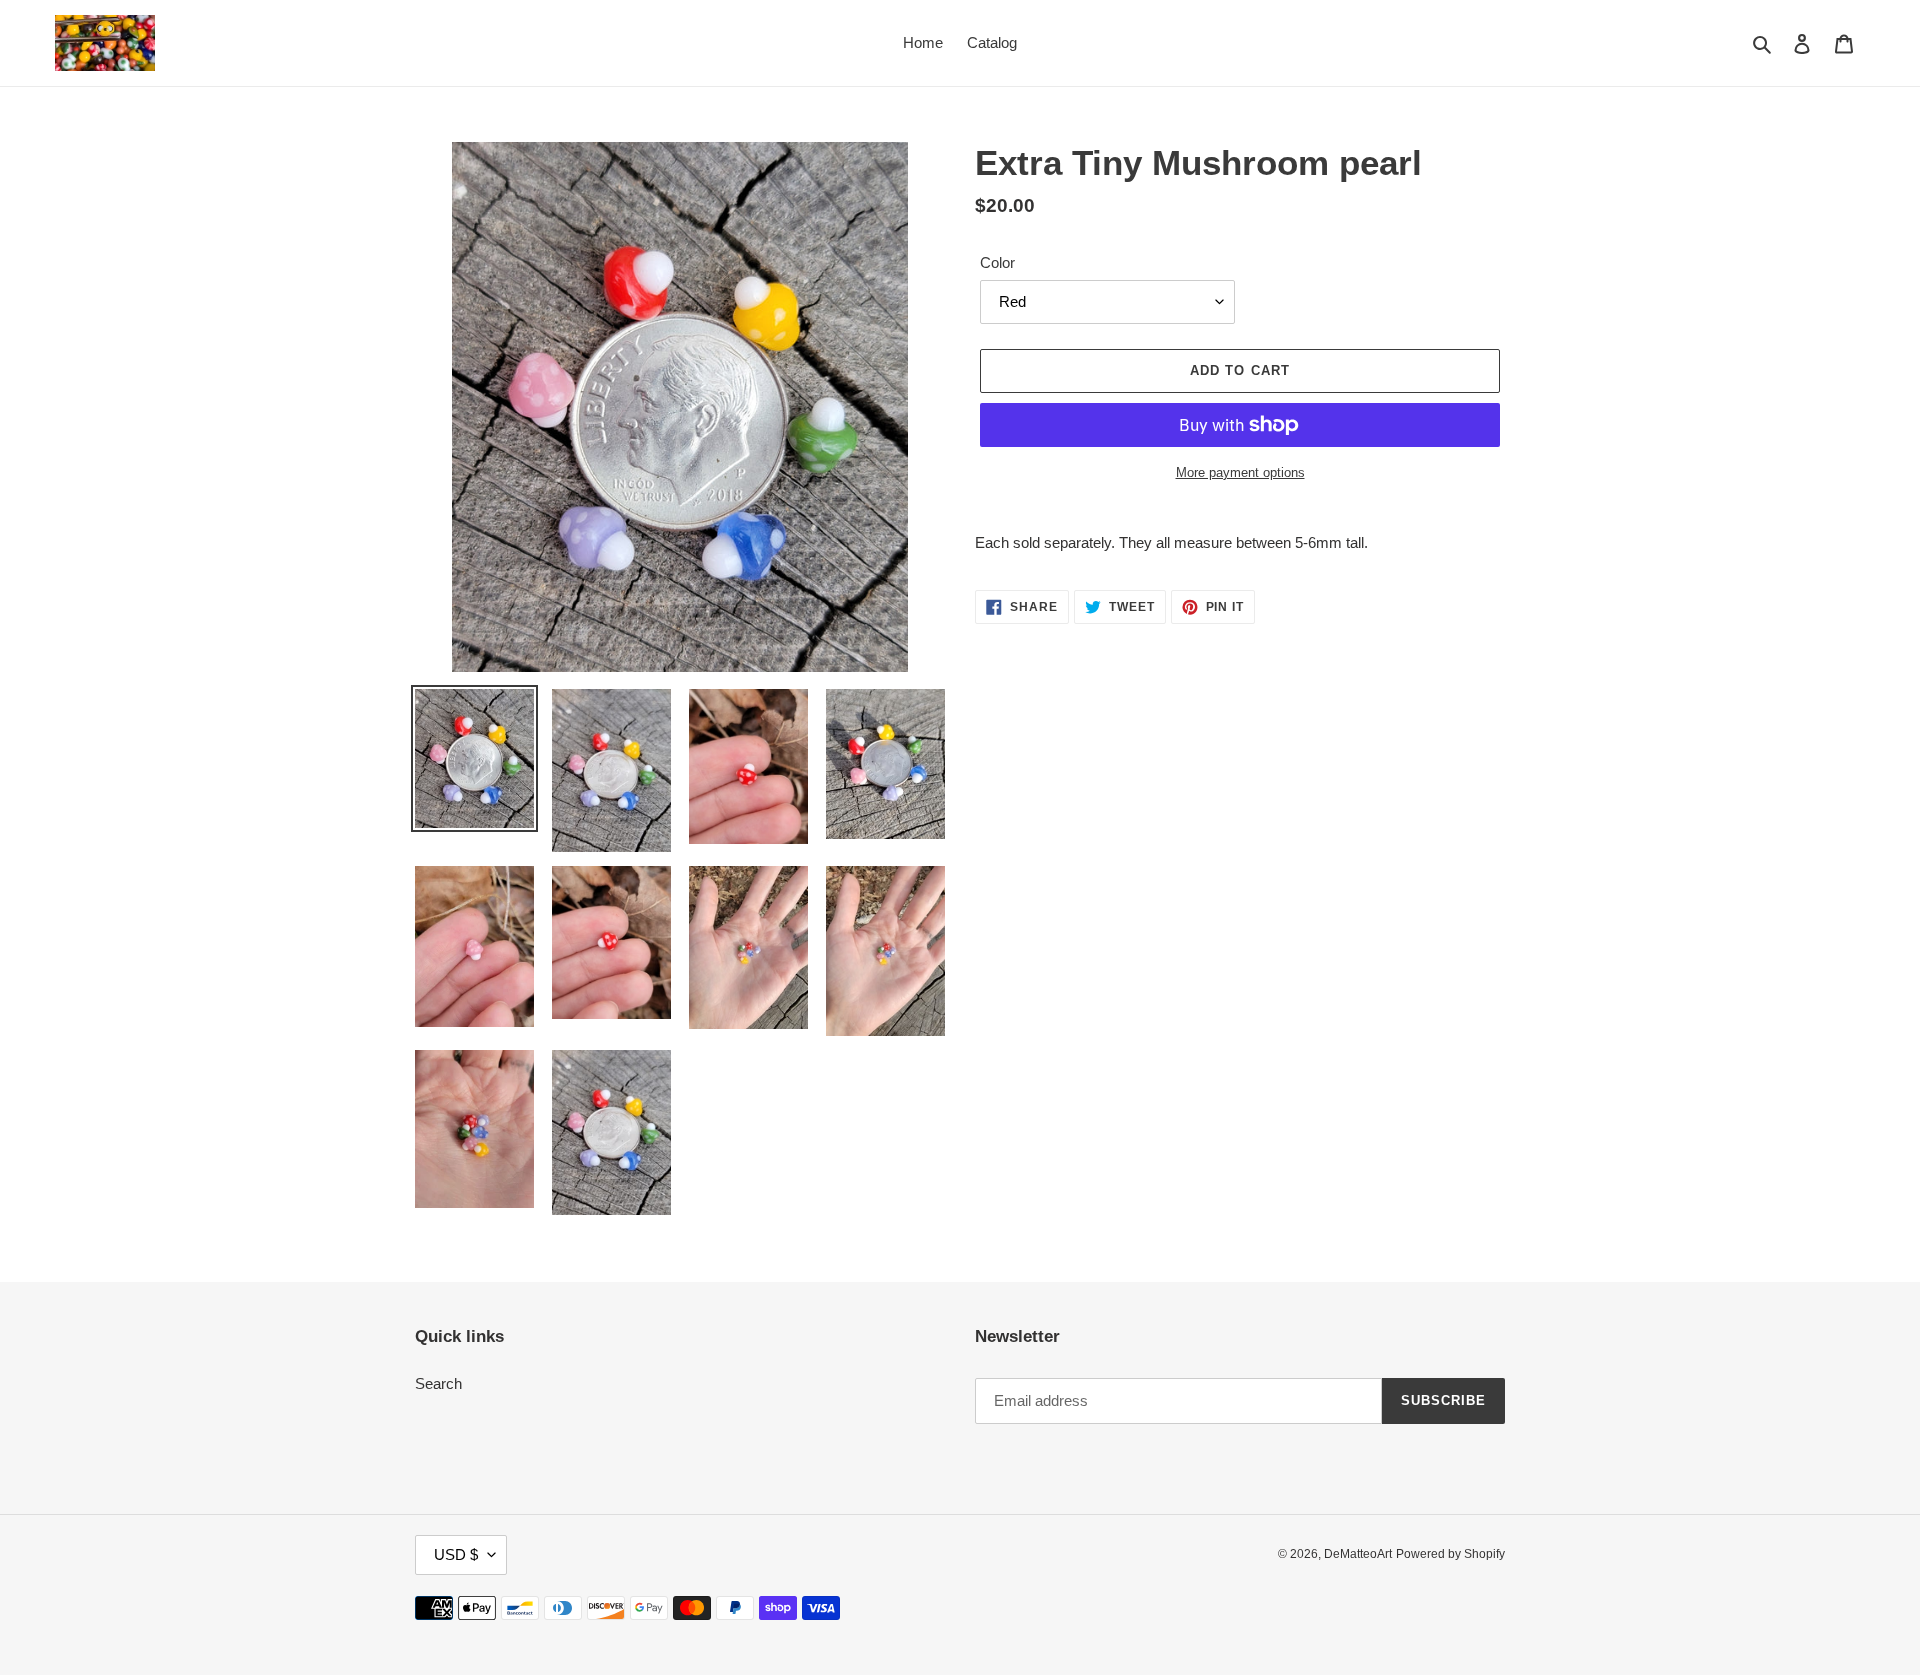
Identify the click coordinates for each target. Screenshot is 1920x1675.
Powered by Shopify (1450, 1554)
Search (438, 1383)
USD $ (456, 1554)
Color (997, 262)
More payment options (1240, 472)
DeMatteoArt (1358, 1554)
